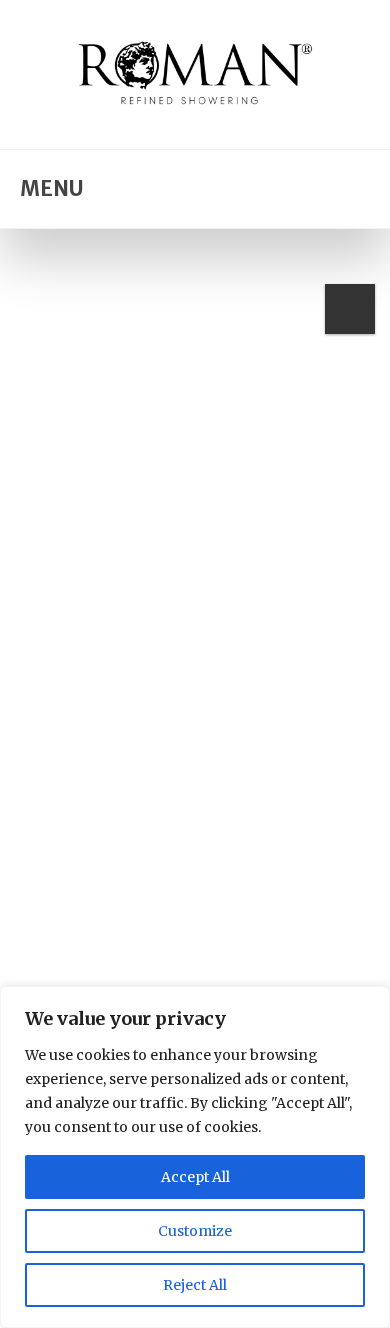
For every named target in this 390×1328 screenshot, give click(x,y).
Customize (195, 1231)
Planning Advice (276, 888)
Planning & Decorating (127, 888)
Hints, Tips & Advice (235, 870)
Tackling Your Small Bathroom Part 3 (164, 929)
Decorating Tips (102, 870)
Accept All (195, 1177)
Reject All (195, 1285)
